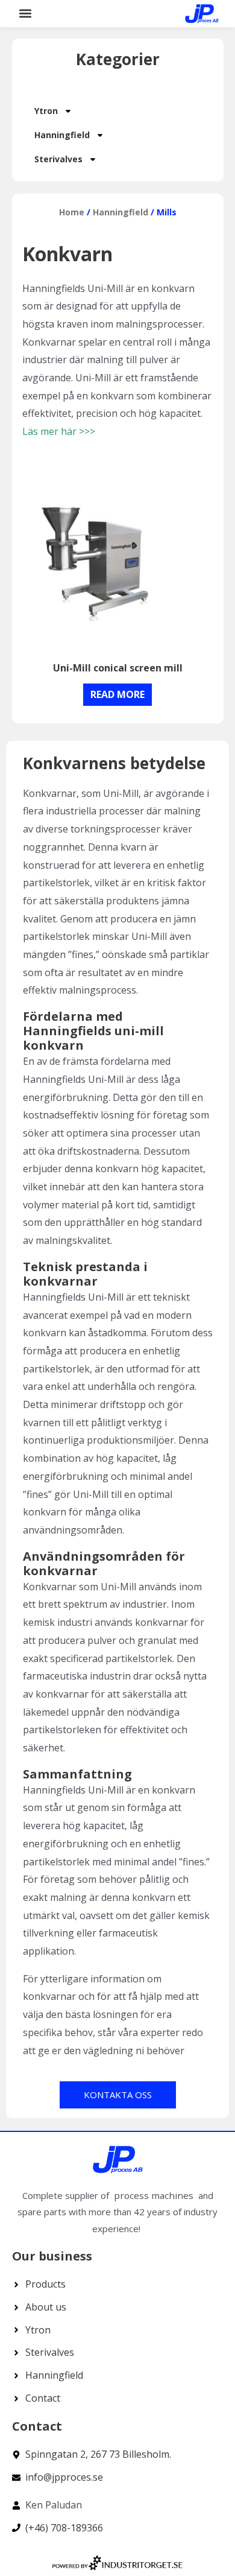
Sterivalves (58, 159)
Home (72, 212)
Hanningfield (62, 135)
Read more (117, 694)
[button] (25, 14)
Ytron (46, 111)
